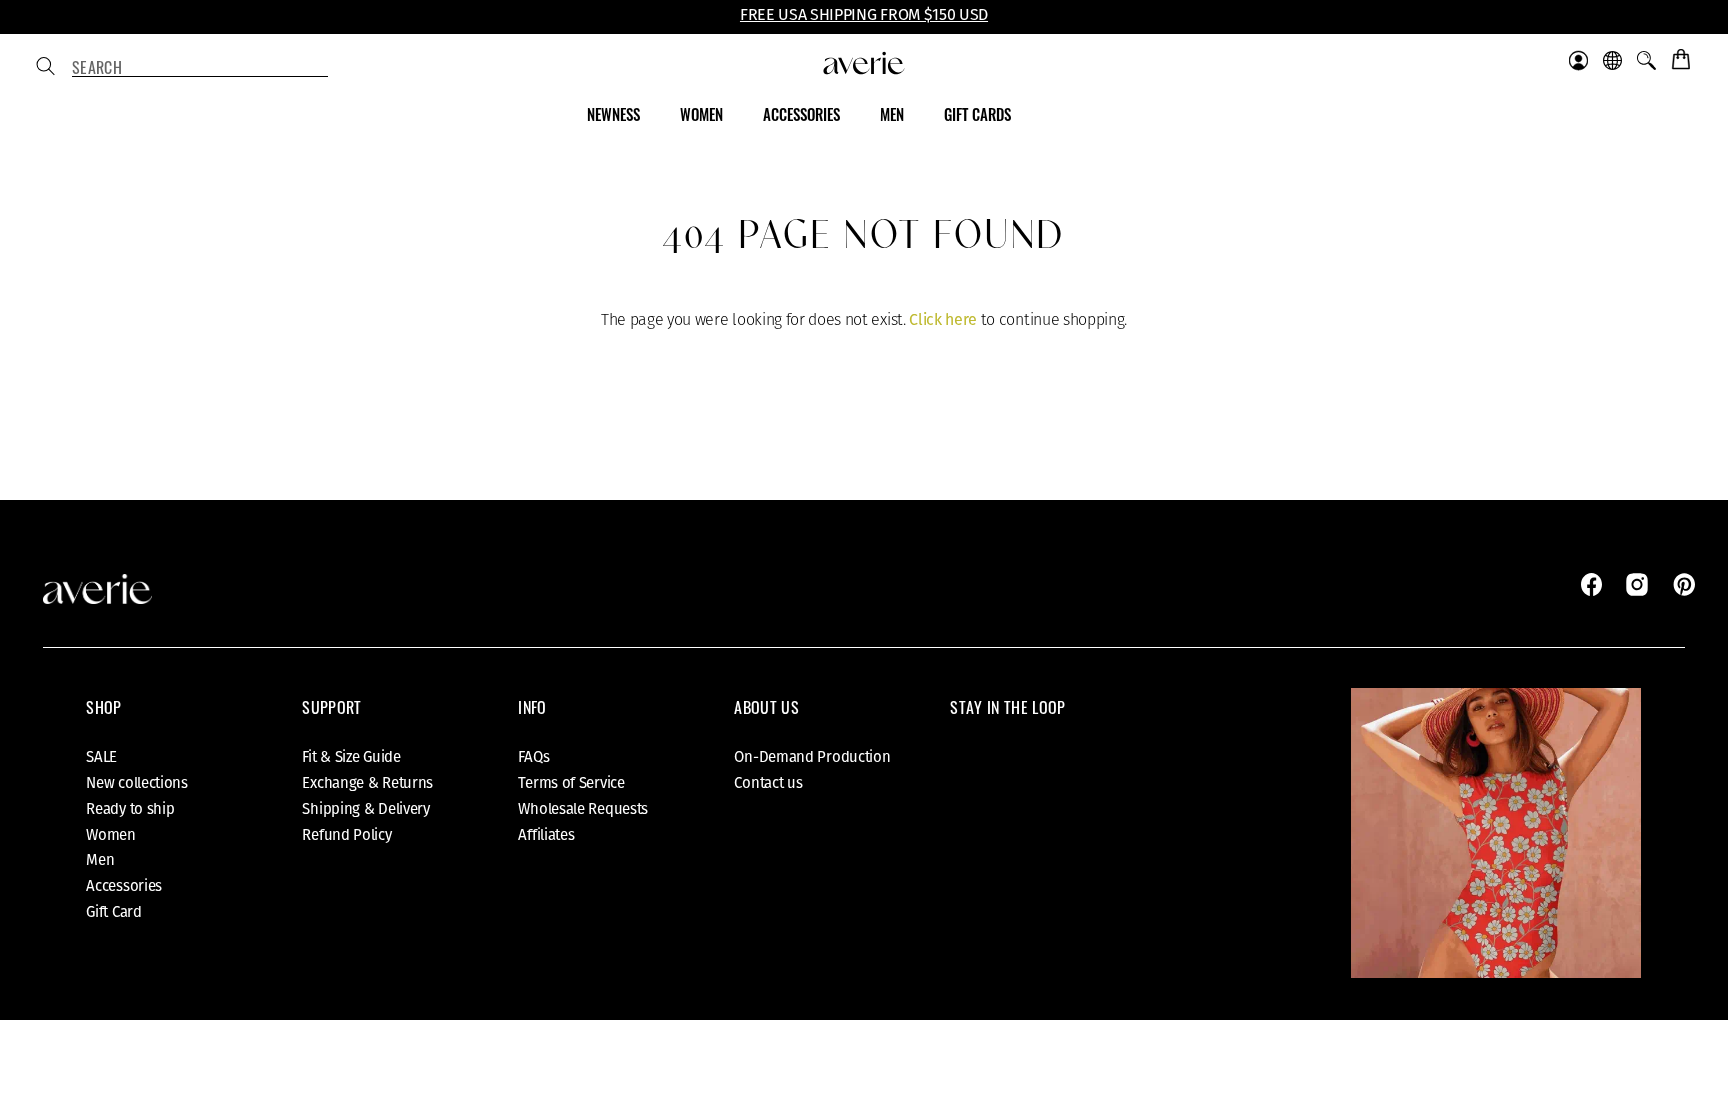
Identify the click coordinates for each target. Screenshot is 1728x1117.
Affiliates (546, 835)
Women (111, 835)
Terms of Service (571, 783)
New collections (137, 783)
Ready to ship (130, 809)
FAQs (533, 757)
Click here (943, 319)
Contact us (768, 783)
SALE (101, 757)
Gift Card (113, 912)
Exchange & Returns (367, 783)
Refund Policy (346, 835)
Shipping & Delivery (365, 809)
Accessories (124, 886)
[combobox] (200, 68)
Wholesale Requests (583, 809)
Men (100, 860)
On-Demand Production (812, 757)
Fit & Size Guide (351, 757)
